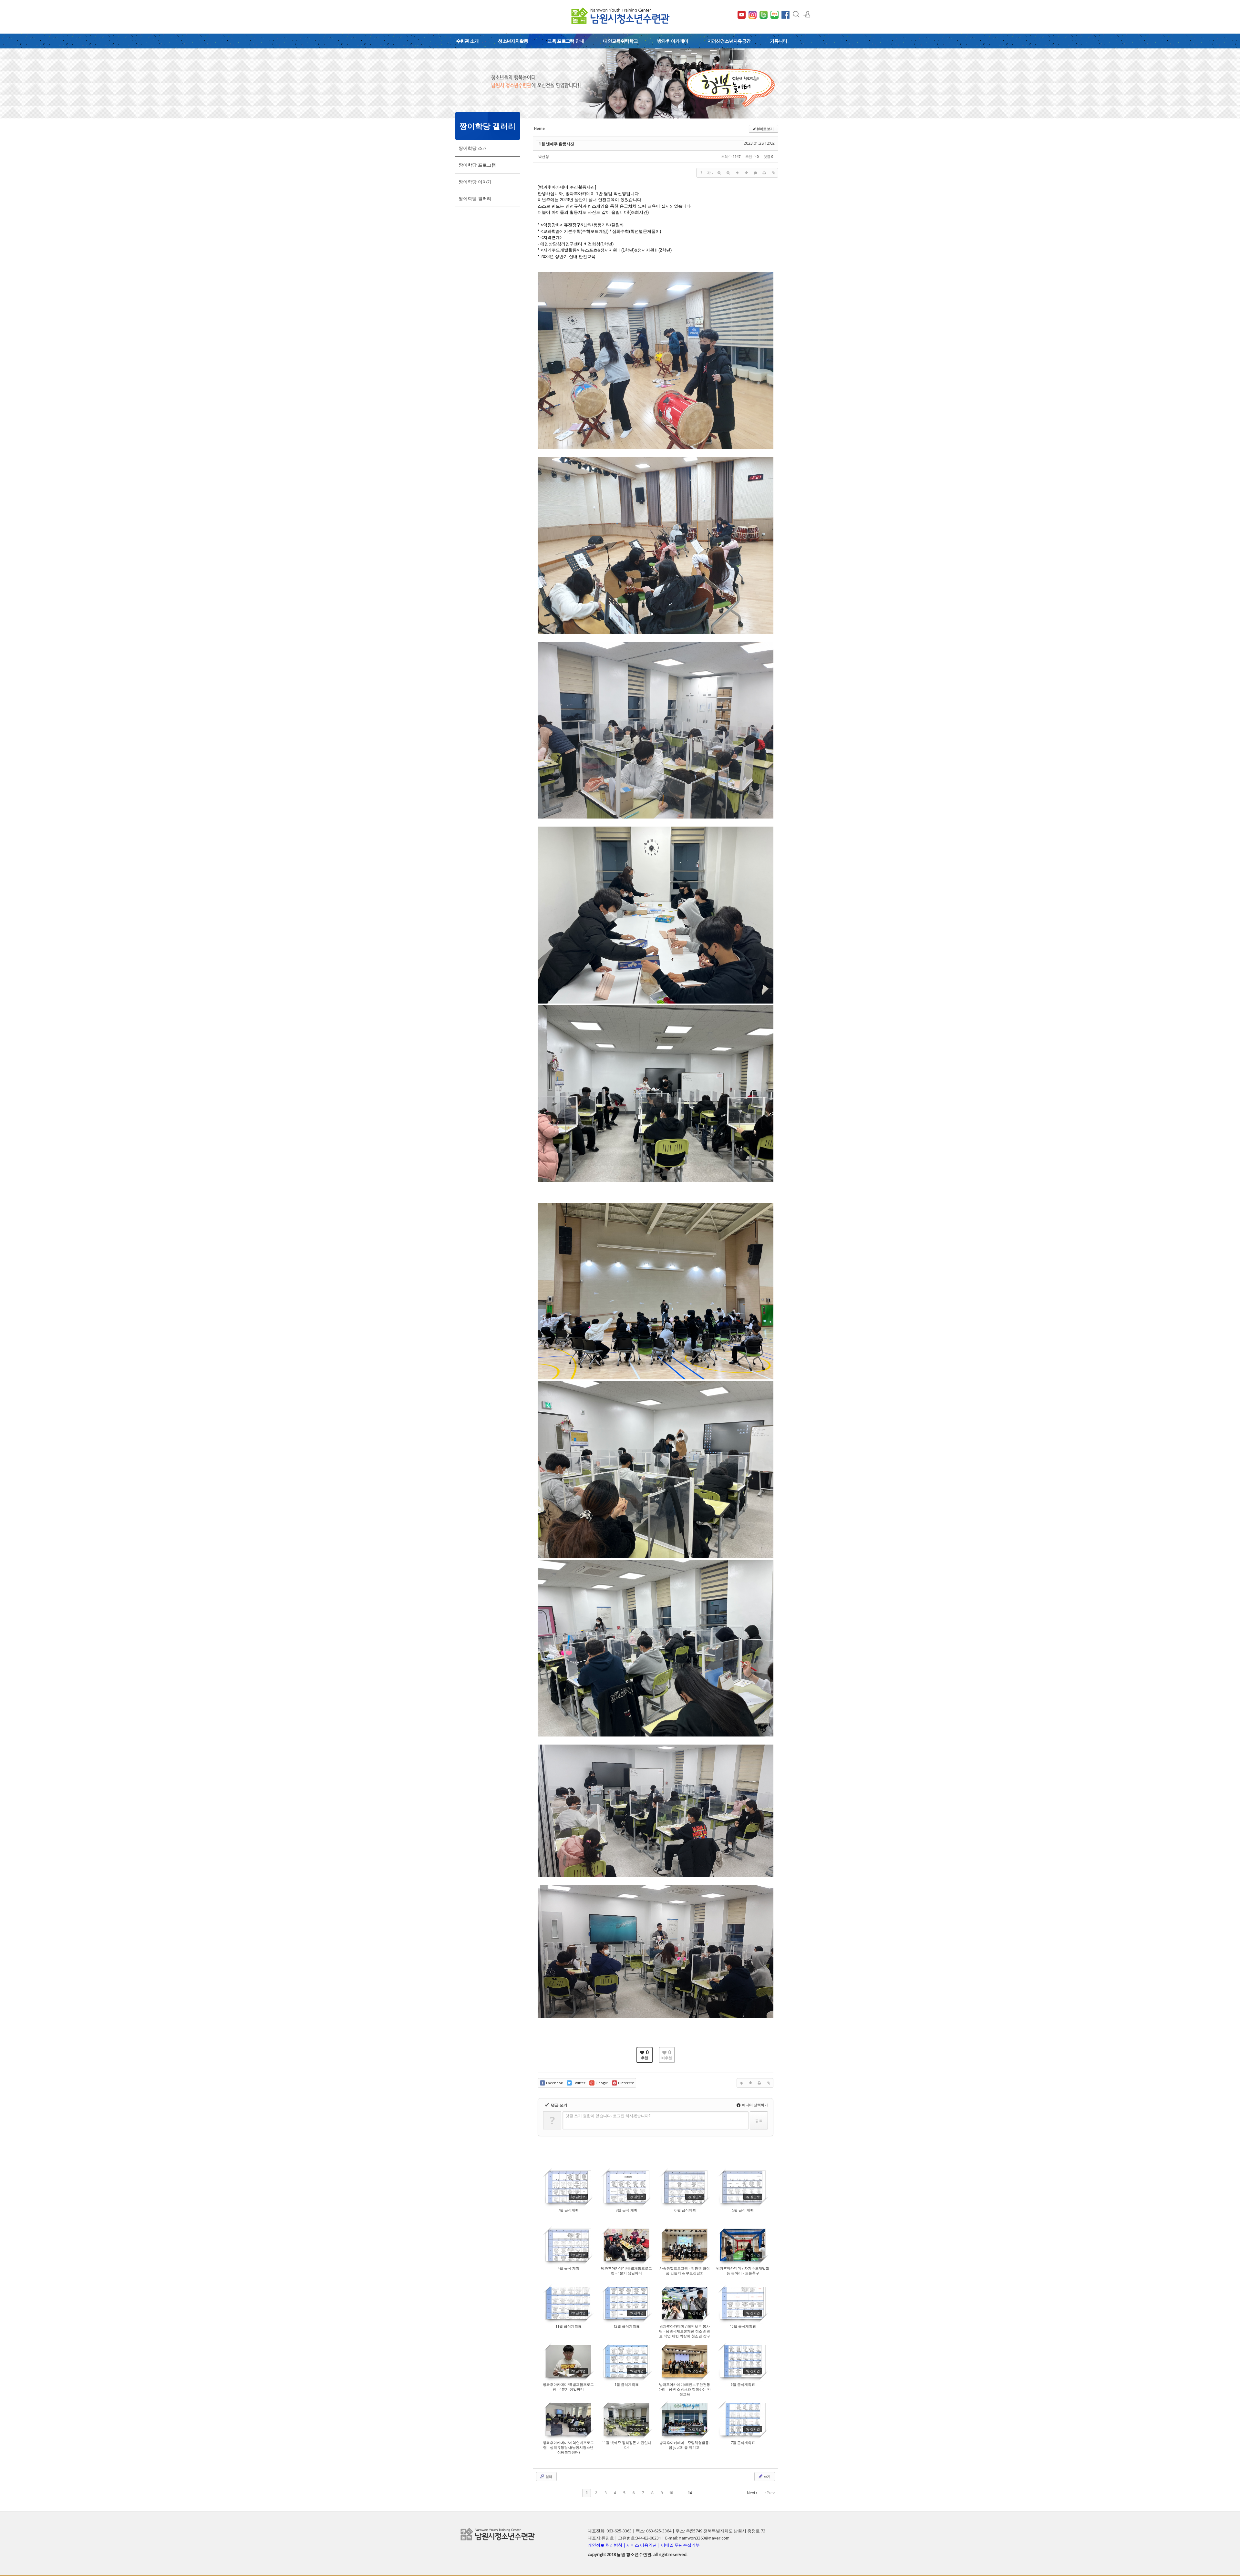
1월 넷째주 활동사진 (557, 144)
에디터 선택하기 (754, 2105)
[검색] (796, 14)
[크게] (719, 173)
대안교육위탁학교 (620, 41)
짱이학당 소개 (473, 148)
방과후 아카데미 (673, 41)
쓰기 (767, 2476)
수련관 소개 (468, 41)
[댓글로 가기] (755, 173)
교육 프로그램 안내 (566, 41)
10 (671, 2493)
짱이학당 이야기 (475, 182)
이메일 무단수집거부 (680, 2545)
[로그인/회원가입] (807, 14)
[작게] (728, 173)
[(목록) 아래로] (746, 173)
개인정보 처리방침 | (607, 2545)
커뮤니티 (778, 41)
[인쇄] (764, 173)
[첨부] (773, 173)
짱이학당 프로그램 (477, 165)
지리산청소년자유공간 (729, 41)
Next (751, 2493)
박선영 (544, 156)
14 (690, 2493)
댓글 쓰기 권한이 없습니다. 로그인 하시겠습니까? (608, 2116)
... (680, 2493)
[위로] (737, 173)
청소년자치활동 (513, 41)
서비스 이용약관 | (644, 2545)
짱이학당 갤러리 (475, 198)
